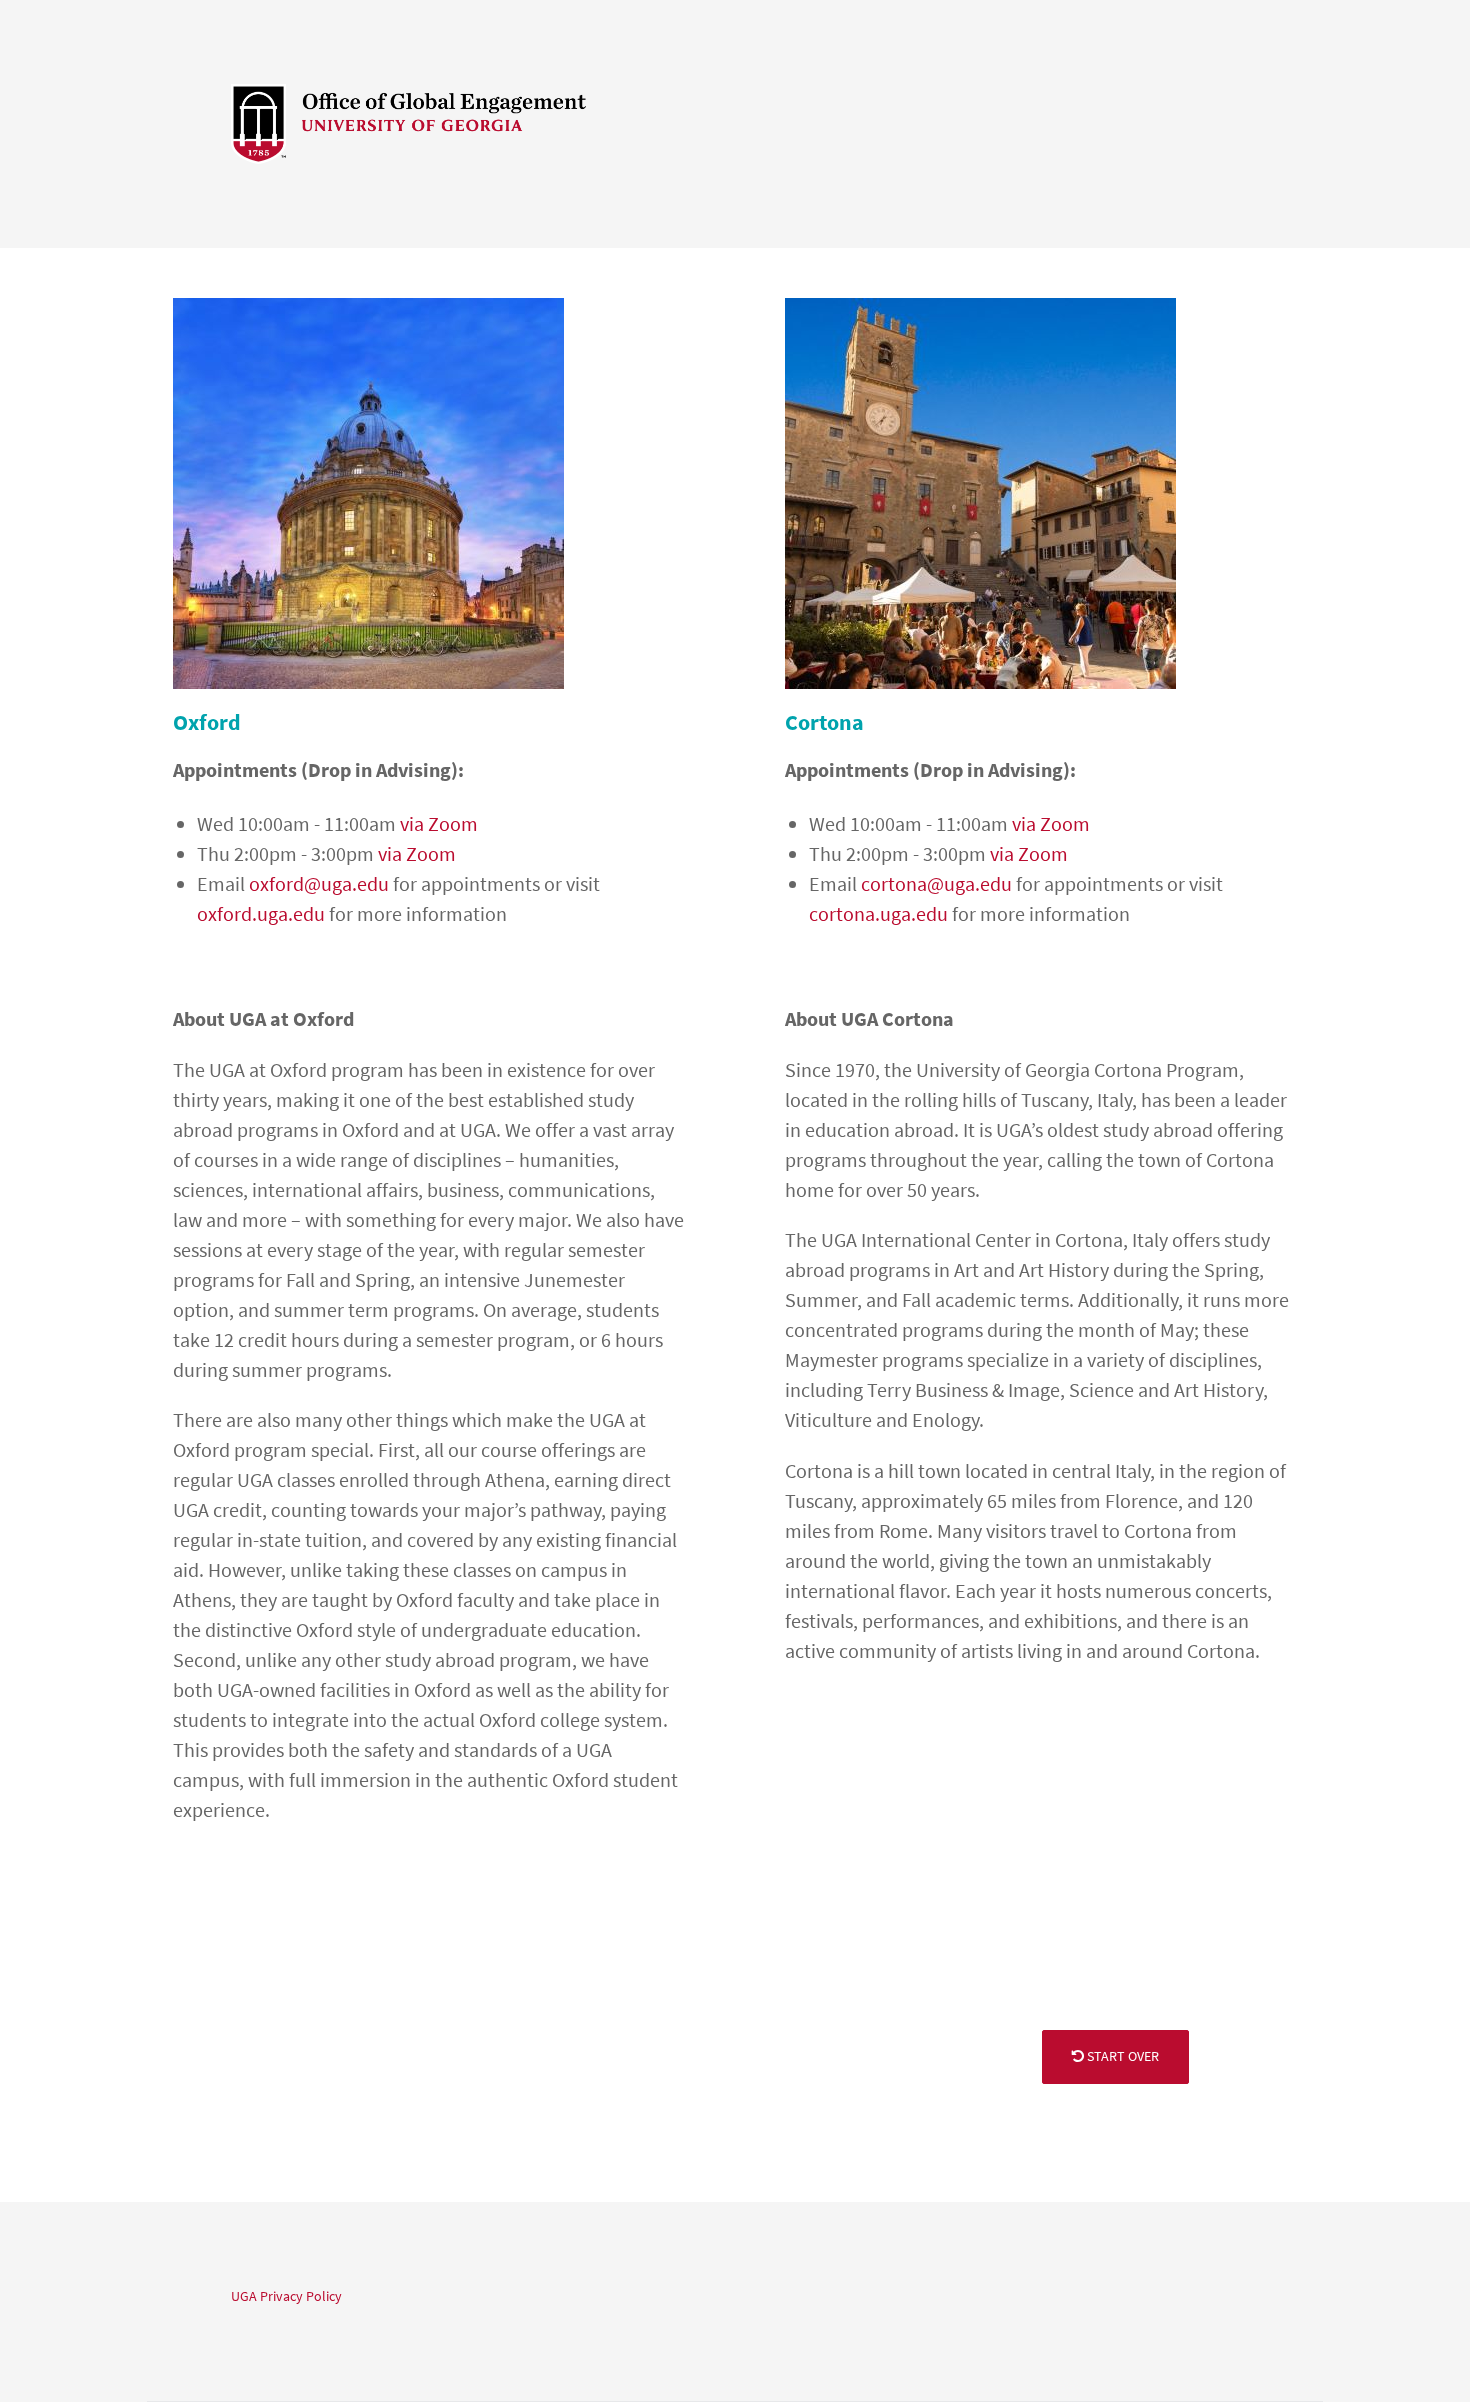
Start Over (1121, 2056)
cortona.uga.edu (878, 913)
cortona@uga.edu (936, 883)
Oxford (207, 722)
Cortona (824, 722)
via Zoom (439, 823)
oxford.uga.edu (261, 913)
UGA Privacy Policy (286, 2296)
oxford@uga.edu (319, 883)
